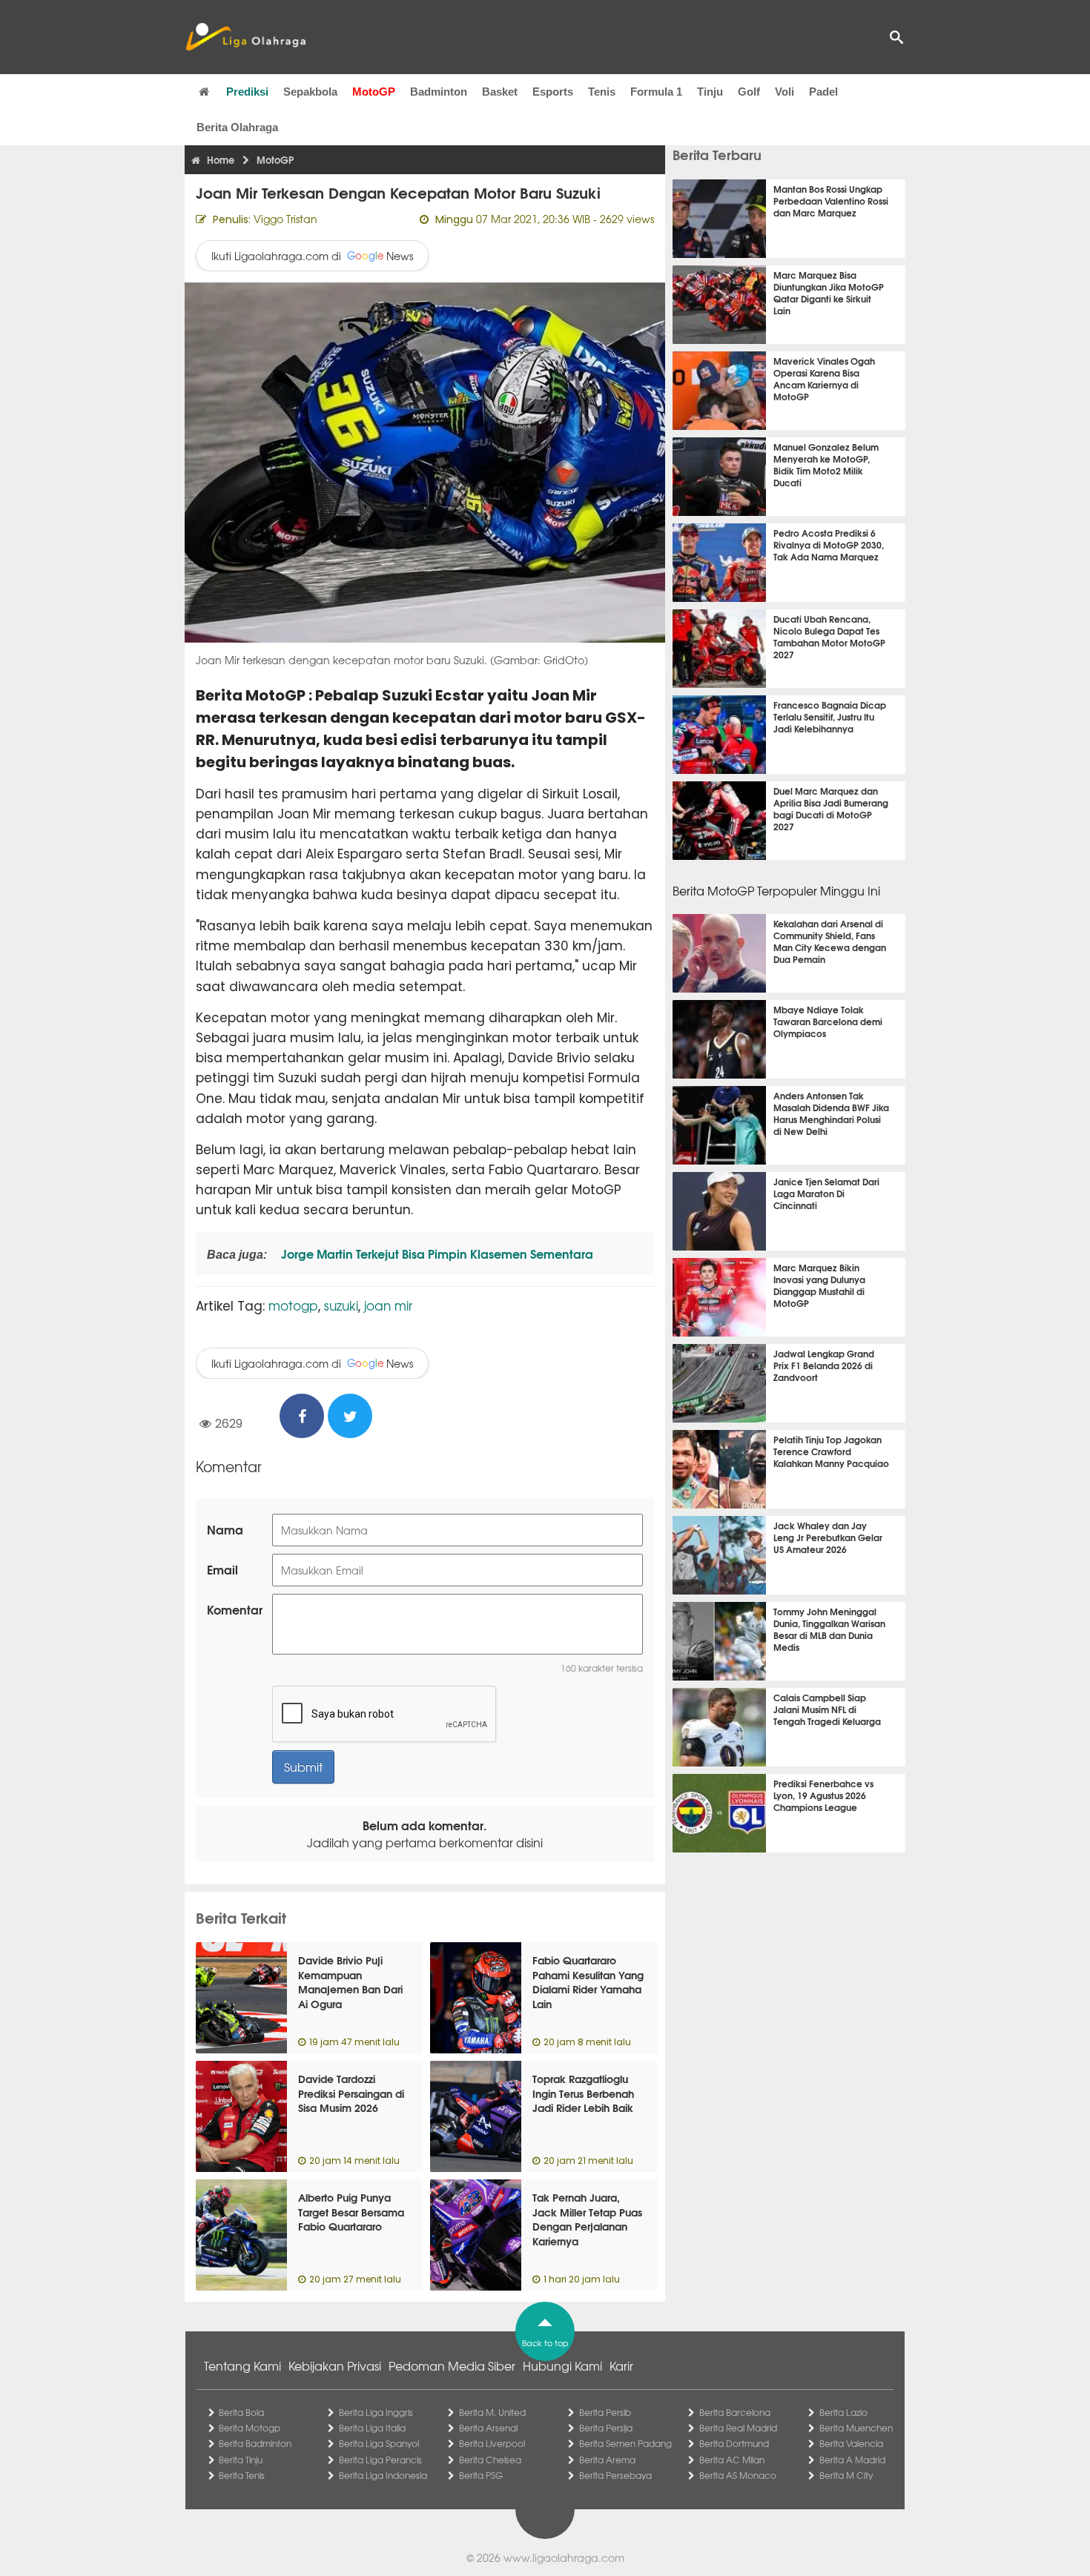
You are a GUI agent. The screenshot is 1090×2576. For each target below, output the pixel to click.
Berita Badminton (255, 2443)
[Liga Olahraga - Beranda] (245, 37)
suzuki (341, 1305)
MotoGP (374, 92)
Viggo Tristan (285, 219)
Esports (553, 92)
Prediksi (247, 92)
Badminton (439, 92)
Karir (621, 2365)
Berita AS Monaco (738, 2475)
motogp (293, 1305)
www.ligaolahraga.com (564, 2557)
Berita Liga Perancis (380, 2460)
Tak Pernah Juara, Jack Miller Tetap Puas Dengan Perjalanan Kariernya (587, 2219)
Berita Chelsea (490, 2460)
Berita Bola (241, 2412)
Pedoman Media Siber (452, 2365)
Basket (500, 92)
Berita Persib (605, 2412)
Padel (823, 92)
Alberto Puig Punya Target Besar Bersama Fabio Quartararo (351, 2212)
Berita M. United (492, 2412)
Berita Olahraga (237, 127)
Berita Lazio (843, 2412)
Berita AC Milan (732, 2460)
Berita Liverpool (492, 2443)
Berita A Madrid (852, 2460)
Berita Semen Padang (625, 2443)
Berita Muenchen (856, 2428)
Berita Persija (606, 2428)
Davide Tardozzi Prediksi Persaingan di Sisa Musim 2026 (351, 2093)
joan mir (388, 1305)
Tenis (602, 92)
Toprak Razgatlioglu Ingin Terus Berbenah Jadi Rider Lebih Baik (583, 2093)
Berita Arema (607, 2460)
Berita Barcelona (735, 2412)
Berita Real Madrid (738, 2428)
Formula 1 (656, 92)
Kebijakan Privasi (335, 2365)
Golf (749, 92)
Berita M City (846, 2475)
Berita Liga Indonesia (383, 2475)
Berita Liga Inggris (376, 2412)
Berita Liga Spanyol (379, 2443)
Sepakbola (310, 92)
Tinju (710, 92)
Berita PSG (481, 2475)
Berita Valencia (851, 2443)
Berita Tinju (241, 2460)
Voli (785, 92)
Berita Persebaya (615, 2475)
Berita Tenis (242, 2475)
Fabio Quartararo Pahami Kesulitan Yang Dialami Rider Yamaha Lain (588, 1982)
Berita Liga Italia (372, 2428)
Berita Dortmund (734, 2443)
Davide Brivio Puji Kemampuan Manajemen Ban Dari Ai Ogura (350, 1982)
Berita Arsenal (488, 2428)
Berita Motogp (250, 2428)
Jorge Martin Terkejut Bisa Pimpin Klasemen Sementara (436, 1253)
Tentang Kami (242, 2365)
